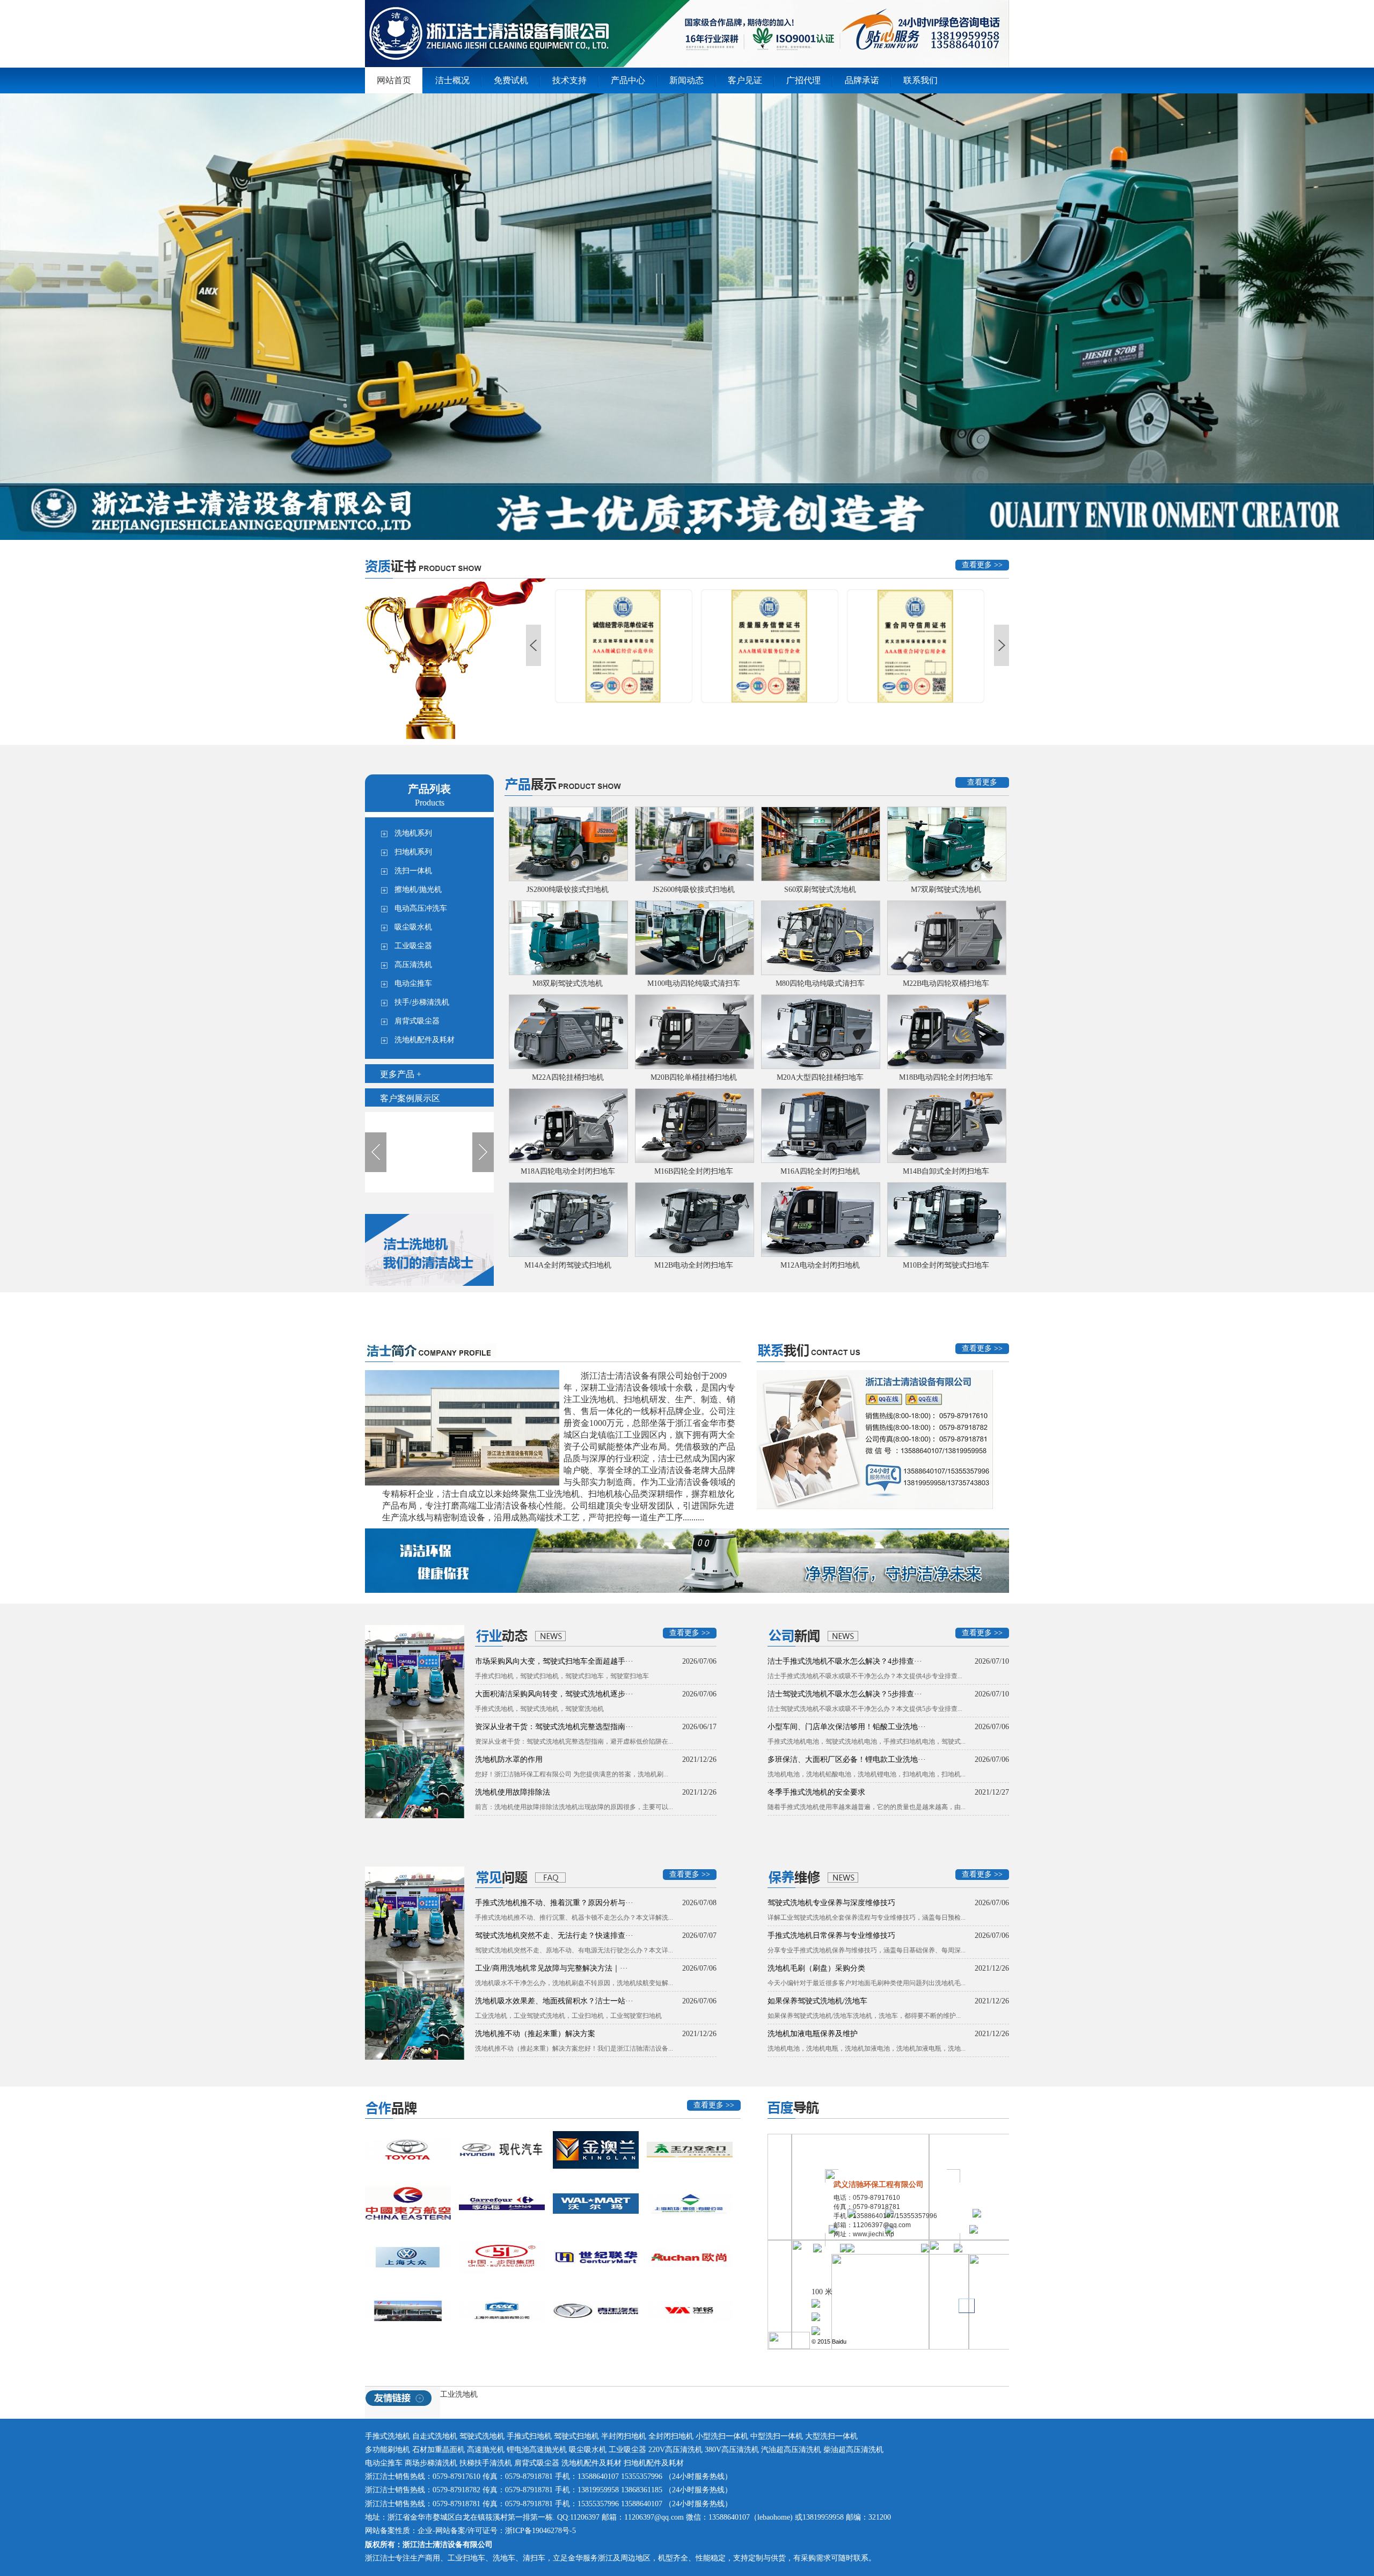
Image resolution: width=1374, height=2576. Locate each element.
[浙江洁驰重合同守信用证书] (625, 646)
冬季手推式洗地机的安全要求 (816, 1792)
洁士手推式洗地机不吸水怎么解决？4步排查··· (845, 1661)
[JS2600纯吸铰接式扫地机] (694, 844)
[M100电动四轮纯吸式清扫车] (694, 938)
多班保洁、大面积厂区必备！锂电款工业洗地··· (847, 1759)
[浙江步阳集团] (502, 2257)
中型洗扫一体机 (778, 2436)
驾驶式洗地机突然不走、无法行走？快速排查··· (554, 1935)
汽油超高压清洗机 (791, 2450)
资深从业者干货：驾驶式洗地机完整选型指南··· (554, 1727)
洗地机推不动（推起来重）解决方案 (535, 2034)
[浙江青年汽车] (596, 2311)
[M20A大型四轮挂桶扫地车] (820, 1032)
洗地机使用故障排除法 (513, 1792)
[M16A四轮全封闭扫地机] (820, 1126)
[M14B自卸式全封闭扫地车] (946, 1126)
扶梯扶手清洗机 (486, 2463)
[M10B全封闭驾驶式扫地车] (946, 1220)
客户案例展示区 (410, 1098)
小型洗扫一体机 (723, 2436)
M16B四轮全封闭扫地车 (694, 1171)
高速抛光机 (486, 2450)
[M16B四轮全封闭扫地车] (694, 1126)
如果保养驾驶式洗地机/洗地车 (817, 2001)
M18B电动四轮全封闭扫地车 (946, 1077)
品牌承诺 (862, 80)
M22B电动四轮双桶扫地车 (946, 983)
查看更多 (982, 782)
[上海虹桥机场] (408, 2204)
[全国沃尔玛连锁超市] (596, 2204)
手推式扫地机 (529, 2436)
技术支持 (569, 80)
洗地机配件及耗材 (591, 2463)
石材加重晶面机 (438, 2450)
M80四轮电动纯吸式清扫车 (820, 983)
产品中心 (628, 80)
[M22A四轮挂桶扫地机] (568, 1032)
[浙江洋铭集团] (690, 2311)
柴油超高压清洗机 (853, 2450)
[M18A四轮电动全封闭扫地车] (568, 1126)
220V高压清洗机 (675, 2450)
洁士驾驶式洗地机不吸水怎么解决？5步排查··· (845, 1694)
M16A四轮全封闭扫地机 (820, 1171)
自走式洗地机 (435, 2436)
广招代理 (803, 80)
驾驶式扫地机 (576, 2436)
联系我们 (920, 80)
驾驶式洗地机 (482, 2436)
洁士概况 (452, 80)
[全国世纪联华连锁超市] (596, 2257)
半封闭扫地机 (624, 2436)
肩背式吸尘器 (537, 2463)
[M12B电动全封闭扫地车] (694, 1220)
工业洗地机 (459, 2394)
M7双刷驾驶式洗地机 (946, 890)
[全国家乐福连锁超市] (502, 2204)
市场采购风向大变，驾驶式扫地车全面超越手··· (554, 1661)
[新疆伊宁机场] (408, 2311)
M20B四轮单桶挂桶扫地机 (694, 1077)
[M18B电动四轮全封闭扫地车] (946, 1032)
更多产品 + (401, 1074)
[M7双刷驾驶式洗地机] (946, 844)
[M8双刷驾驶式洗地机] (568, 938)
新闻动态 (686, 80)
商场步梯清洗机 (431, 2463)
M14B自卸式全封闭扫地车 (946, 1171)
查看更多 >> (982, 565)
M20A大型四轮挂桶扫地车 (820, 1077)
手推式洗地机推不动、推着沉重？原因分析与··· (554, 1903)
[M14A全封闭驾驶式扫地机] (568, 1220)
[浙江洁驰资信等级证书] (771, 646)
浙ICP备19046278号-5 (540, 2531)
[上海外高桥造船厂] (502, 2311)
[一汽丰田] (408, 2150)
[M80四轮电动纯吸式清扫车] (820, 938)
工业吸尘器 (627, 2450)
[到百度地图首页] (789, 2347)
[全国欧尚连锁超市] (690, 2257)
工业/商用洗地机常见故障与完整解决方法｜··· (551, 1968)
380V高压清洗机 (732, 2450)
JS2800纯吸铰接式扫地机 (568, 890)
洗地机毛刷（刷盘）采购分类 (816, 1968)
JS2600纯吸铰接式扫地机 (694, 890)
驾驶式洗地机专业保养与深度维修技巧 (831, 1903)
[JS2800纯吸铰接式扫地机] (568, 844)
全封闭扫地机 (671, 2436)
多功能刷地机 (389, 2450)
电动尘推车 (384, 2463)
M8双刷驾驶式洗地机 (568, 983)
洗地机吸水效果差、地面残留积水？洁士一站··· (554, 2001)
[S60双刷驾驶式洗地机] (820, 844)
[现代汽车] (502, 2150)
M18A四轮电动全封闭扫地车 (568, 1171)
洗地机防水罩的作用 (509, 1759)
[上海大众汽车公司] (408, 2257)
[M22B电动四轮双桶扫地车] (946, 938)
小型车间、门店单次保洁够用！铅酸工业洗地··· (847, 1727)
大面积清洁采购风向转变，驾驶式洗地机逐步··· (554, 1694)
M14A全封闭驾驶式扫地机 (568, 1265)
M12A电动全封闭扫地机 (820, 1265)
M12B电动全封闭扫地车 (694, 1265)
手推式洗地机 (388, 2436)
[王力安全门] (690, 2150)
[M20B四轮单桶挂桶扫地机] (694, 1032)
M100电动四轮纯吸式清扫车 (694, 983)
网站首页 (394, 80)
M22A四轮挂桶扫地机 (568, 1077)
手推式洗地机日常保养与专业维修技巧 (831, 1935)
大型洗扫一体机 (831, 2436)
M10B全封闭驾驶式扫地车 (946, 1265)
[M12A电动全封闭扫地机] (820, 1220)
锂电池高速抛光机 (537, 2450)
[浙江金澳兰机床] (596, 2150)
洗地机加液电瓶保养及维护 (813, 2034)
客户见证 (745, 80)
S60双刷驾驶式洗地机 (820, 890)
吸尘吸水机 (589, 2450)
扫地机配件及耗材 (654, 2463)
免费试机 (511, 80)
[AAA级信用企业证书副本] (917, 646)
